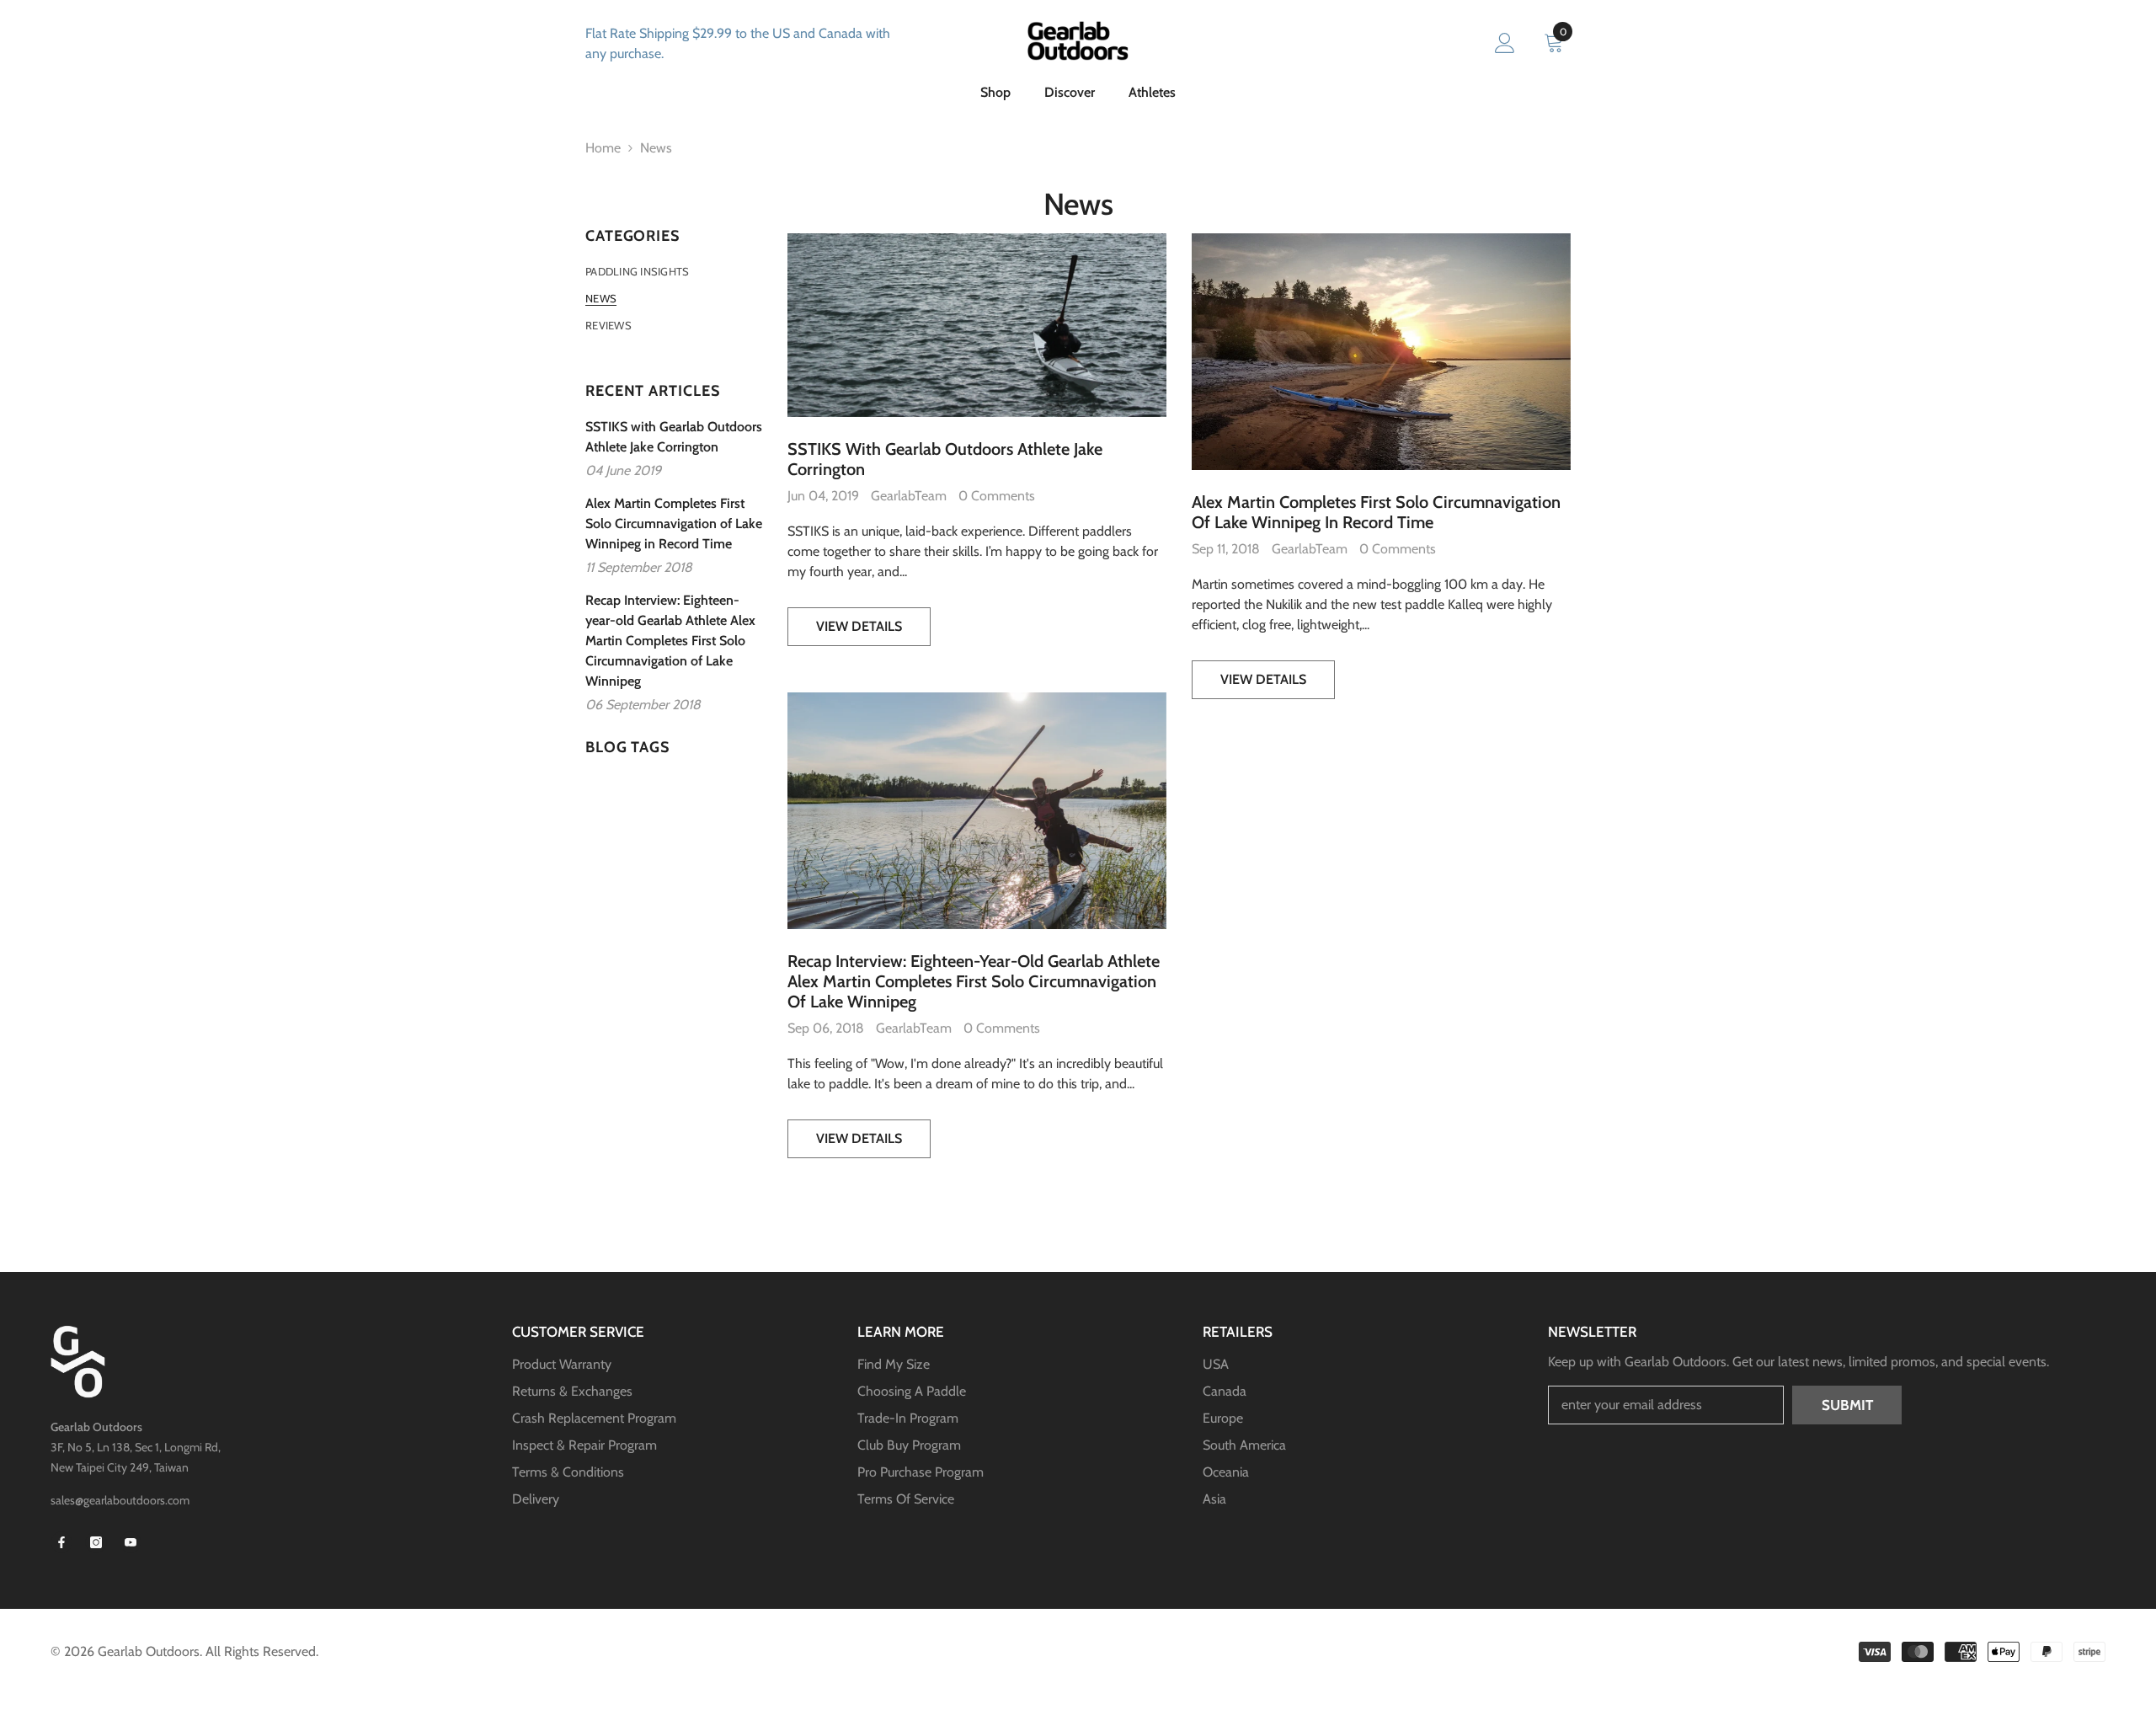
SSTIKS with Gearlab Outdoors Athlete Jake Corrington (945, 459)
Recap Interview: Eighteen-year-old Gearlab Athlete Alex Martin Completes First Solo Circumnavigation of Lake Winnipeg (974, 981)
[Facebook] (61, 1542)
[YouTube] (131, 1542)
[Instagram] (96, 1542)
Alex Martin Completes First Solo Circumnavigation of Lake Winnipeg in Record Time (1376, 512)
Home (603, 148)
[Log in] (1505, 44)
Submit (1847, 1405)
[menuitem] (674, 271)
